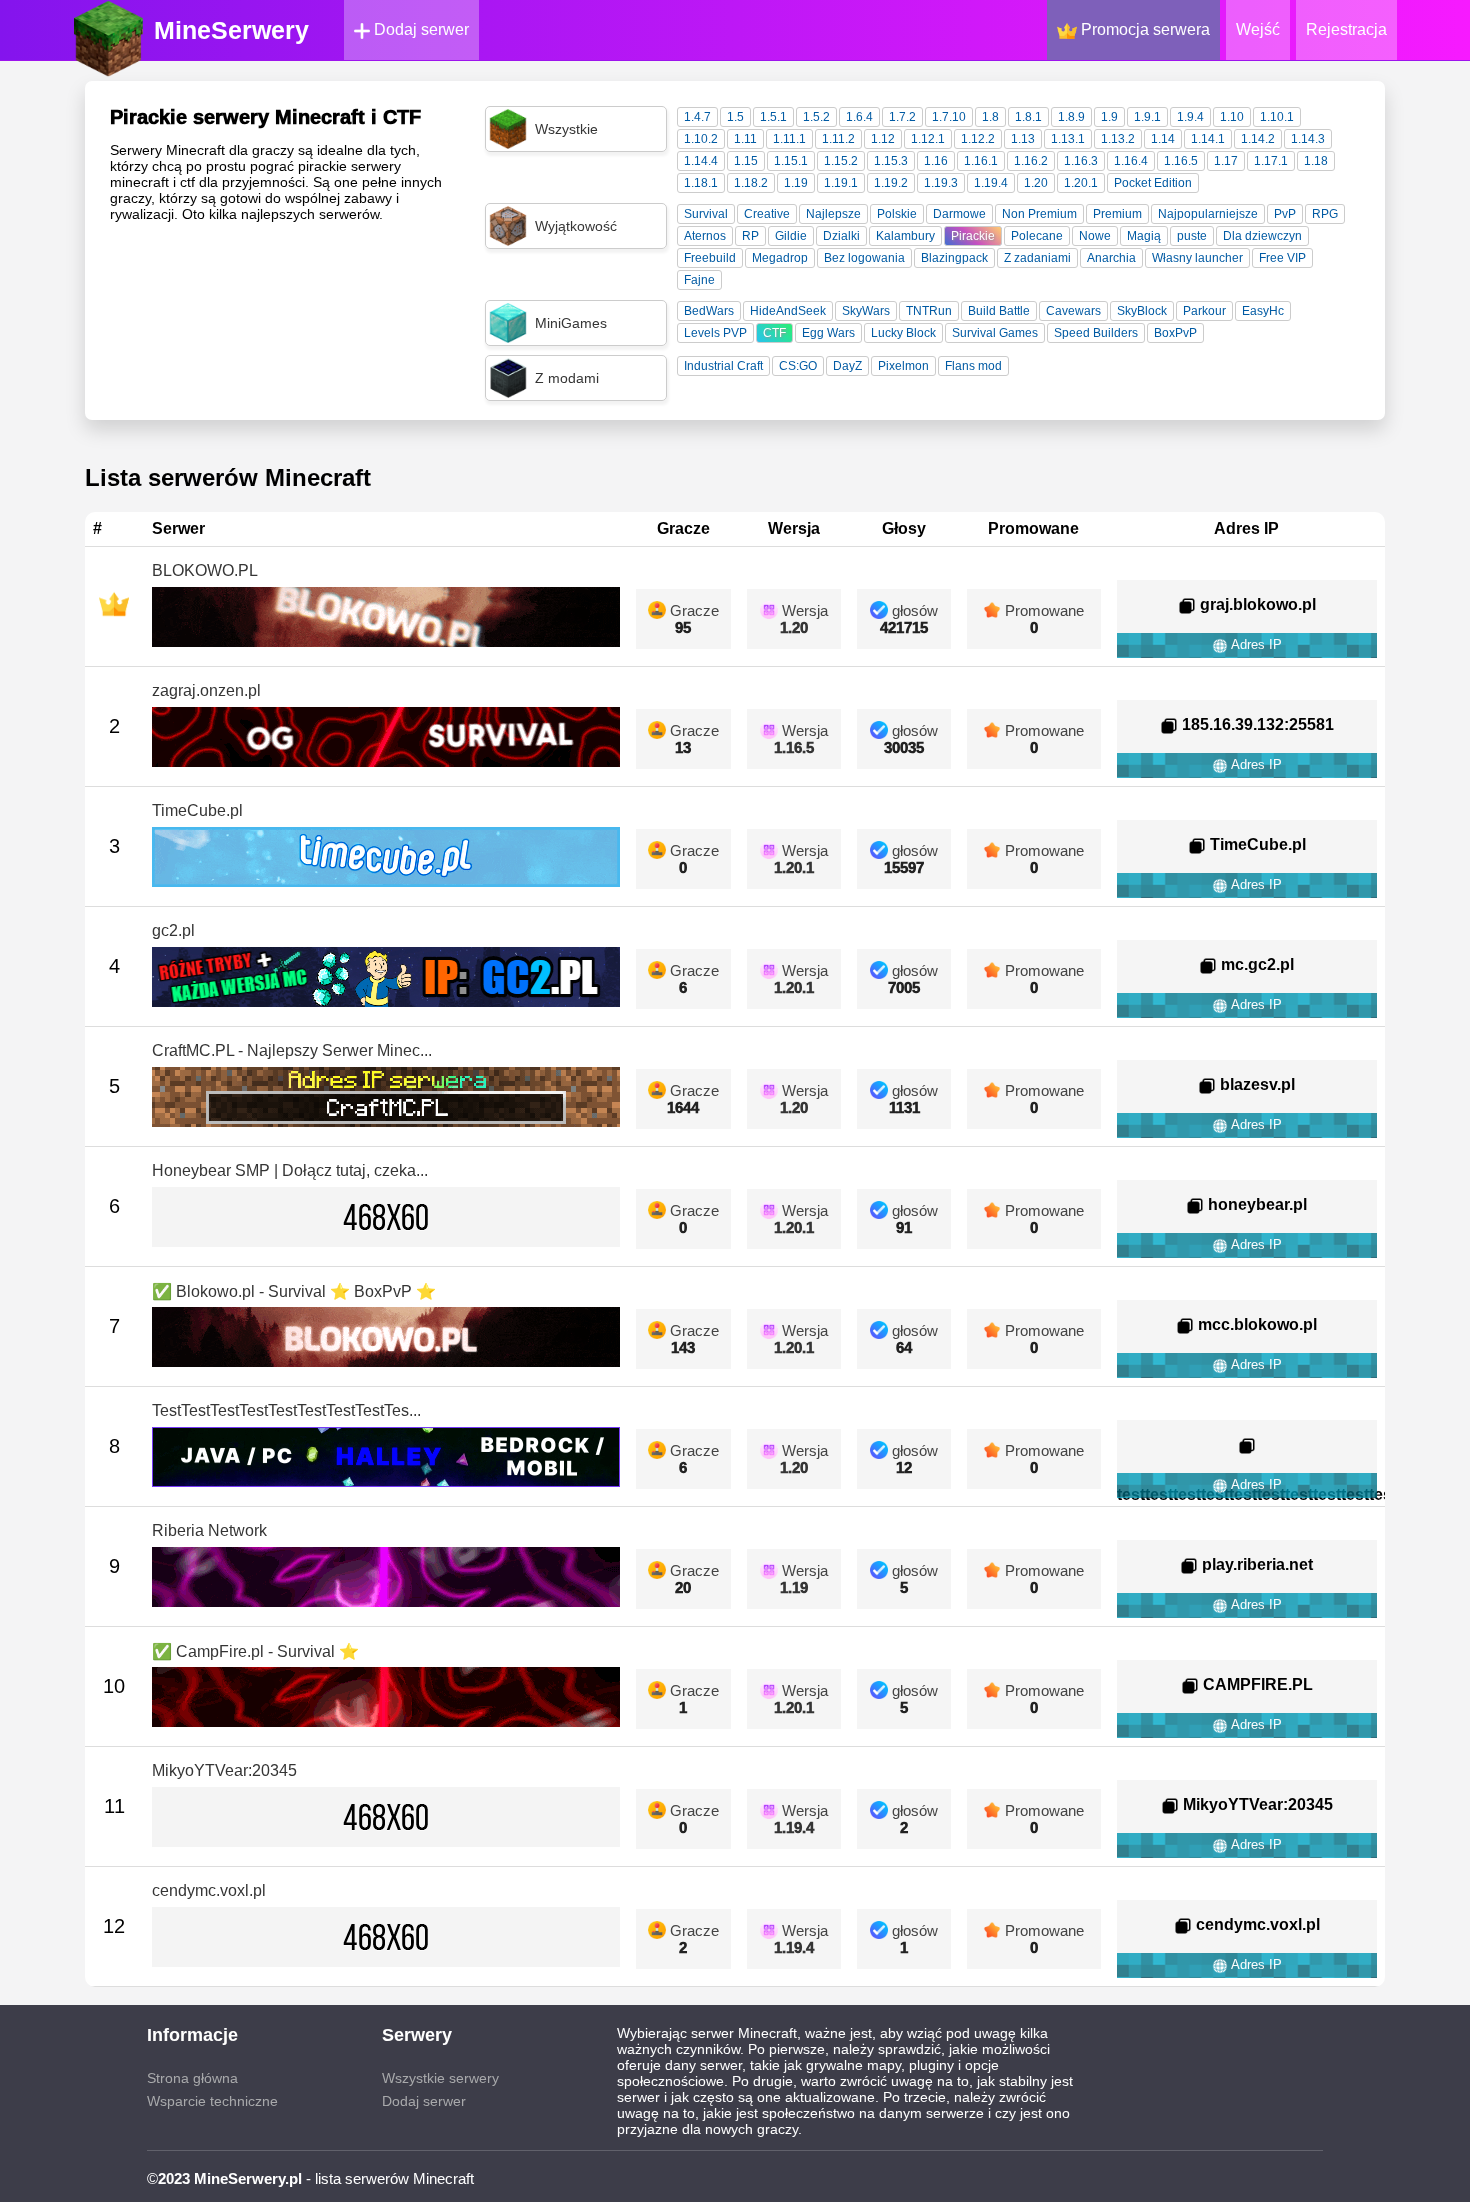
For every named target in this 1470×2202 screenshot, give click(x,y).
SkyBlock (1142, 311)
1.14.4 (701, 161)
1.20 (1036, 183)
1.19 (796, 183)
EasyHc (1263, 311)
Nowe (1095, 236)
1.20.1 (1081, 183)
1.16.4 (1131, 161)
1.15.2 (841, 161)
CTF (774, 333)
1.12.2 (978, 139)
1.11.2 (838, 139)
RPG (1325, 214)
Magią (1144, 236)
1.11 (745, 139)
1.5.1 (773, 117)
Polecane (1037, 236)
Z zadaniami (1037, 258)
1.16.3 (1081, 161)
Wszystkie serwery (440, 2078)
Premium (1117, 214)
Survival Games (995, 333)
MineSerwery (231, 30)
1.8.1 (1028, 117)
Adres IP (1255, 644)
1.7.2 (902, 117)
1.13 (1023, 139)
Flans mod (973, 366)
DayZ (847, 366)
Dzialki (841, 236)
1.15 (746, 161)
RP (750, 236)
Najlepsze (833, 214)
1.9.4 (1190, 117)
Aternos (705, 236)
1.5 (735, 117)
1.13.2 (1118, 139)
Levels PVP (715, 333)
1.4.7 (697, 117)
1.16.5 (1181, 161)
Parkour (1204, 311)
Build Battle (999, 311)
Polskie (897, 214)
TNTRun (929, 311)
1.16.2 (1031, 161)
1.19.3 (941, 183)
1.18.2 (751, 183)
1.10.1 (1277, 117)
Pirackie (973, 236)
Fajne (699, 280)
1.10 (1232, 117)
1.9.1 (1147, 117)
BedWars (709, 311)
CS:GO (798, 366)
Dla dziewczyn (1262, 236)
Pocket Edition (1153, 183)
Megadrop (780, 258)
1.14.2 (1258, 139)
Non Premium (1039, 214)
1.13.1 (1068, 139)
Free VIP (1282, 258)
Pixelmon (903, 366)
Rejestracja (1346, 29)
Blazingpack (954, 258)
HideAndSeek (788, 311)
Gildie (791, 236)
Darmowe (959, 214)
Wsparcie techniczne (212, 2101)
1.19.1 (841, 183)
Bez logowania (864, 258)
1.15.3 (891, 161)
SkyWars (866, 311)
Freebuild (710, 258)
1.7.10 (949, 117)
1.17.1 (1271, 161)
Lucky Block (903, 333)
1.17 (1226, 161)
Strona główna (192, 2078)
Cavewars (1073, 311)
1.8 (990, 117)
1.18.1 (701, 183)
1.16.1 (981, 161)
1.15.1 (791, 161)
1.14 (1163, 139)
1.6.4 (859, 117)
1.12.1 (928, 139)
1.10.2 (701, 139)
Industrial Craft (723, 366)
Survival (706, 214)
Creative (767, 214)
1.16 (936, 161)
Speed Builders (1096, 333)
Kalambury (905, 236)
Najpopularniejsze (1208, 214)
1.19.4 (991, 183)
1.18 (1316, 161)
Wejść (1258, 29)
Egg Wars (828, 333)
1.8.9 (1071, 117)
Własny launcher (1197, 258)
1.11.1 (789, 139)
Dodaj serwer (419, 29)
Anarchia (1111, 258)
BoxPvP (1175, 333)
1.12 (883, 139)
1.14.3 (1308, 139)
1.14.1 (1208, 139)
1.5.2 (816, 117)
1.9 (1109, 117)
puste (1192, 236)
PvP (1285, 214)
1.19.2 (891, 183)
